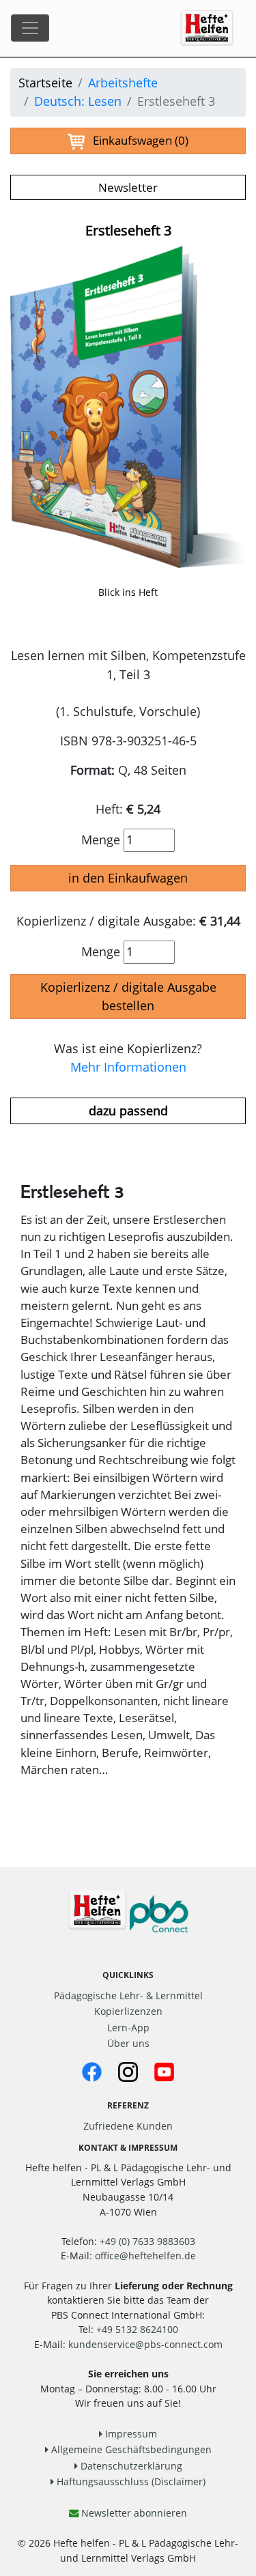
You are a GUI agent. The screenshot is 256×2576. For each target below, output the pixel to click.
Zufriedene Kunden (128, 2126)
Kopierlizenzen (128, 2011)
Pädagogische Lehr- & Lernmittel (128, 1995)
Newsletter (128, 187)
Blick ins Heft (128, 592)
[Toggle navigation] (30, 28)
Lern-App (128, 2028)
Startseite (45, 83)
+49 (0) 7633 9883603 (147, 2241)
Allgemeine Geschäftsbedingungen (130, 2449)
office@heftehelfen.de (145, 2256)
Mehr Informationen (128, 1067)
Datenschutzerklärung (130, 2466)
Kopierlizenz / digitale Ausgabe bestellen (128, 996)
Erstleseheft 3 (128, 230)
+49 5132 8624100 (137, 2329)
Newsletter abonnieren (133, 2513)
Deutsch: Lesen (78, 101)
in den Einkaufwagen (128, 878)
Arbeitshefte (123, 83)
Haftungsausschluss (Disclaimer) (130, 2481)
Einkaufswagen (137, 140)
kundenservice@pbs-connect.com (145, 2344)
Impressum (130, 2434)
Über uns (128, 2043)
